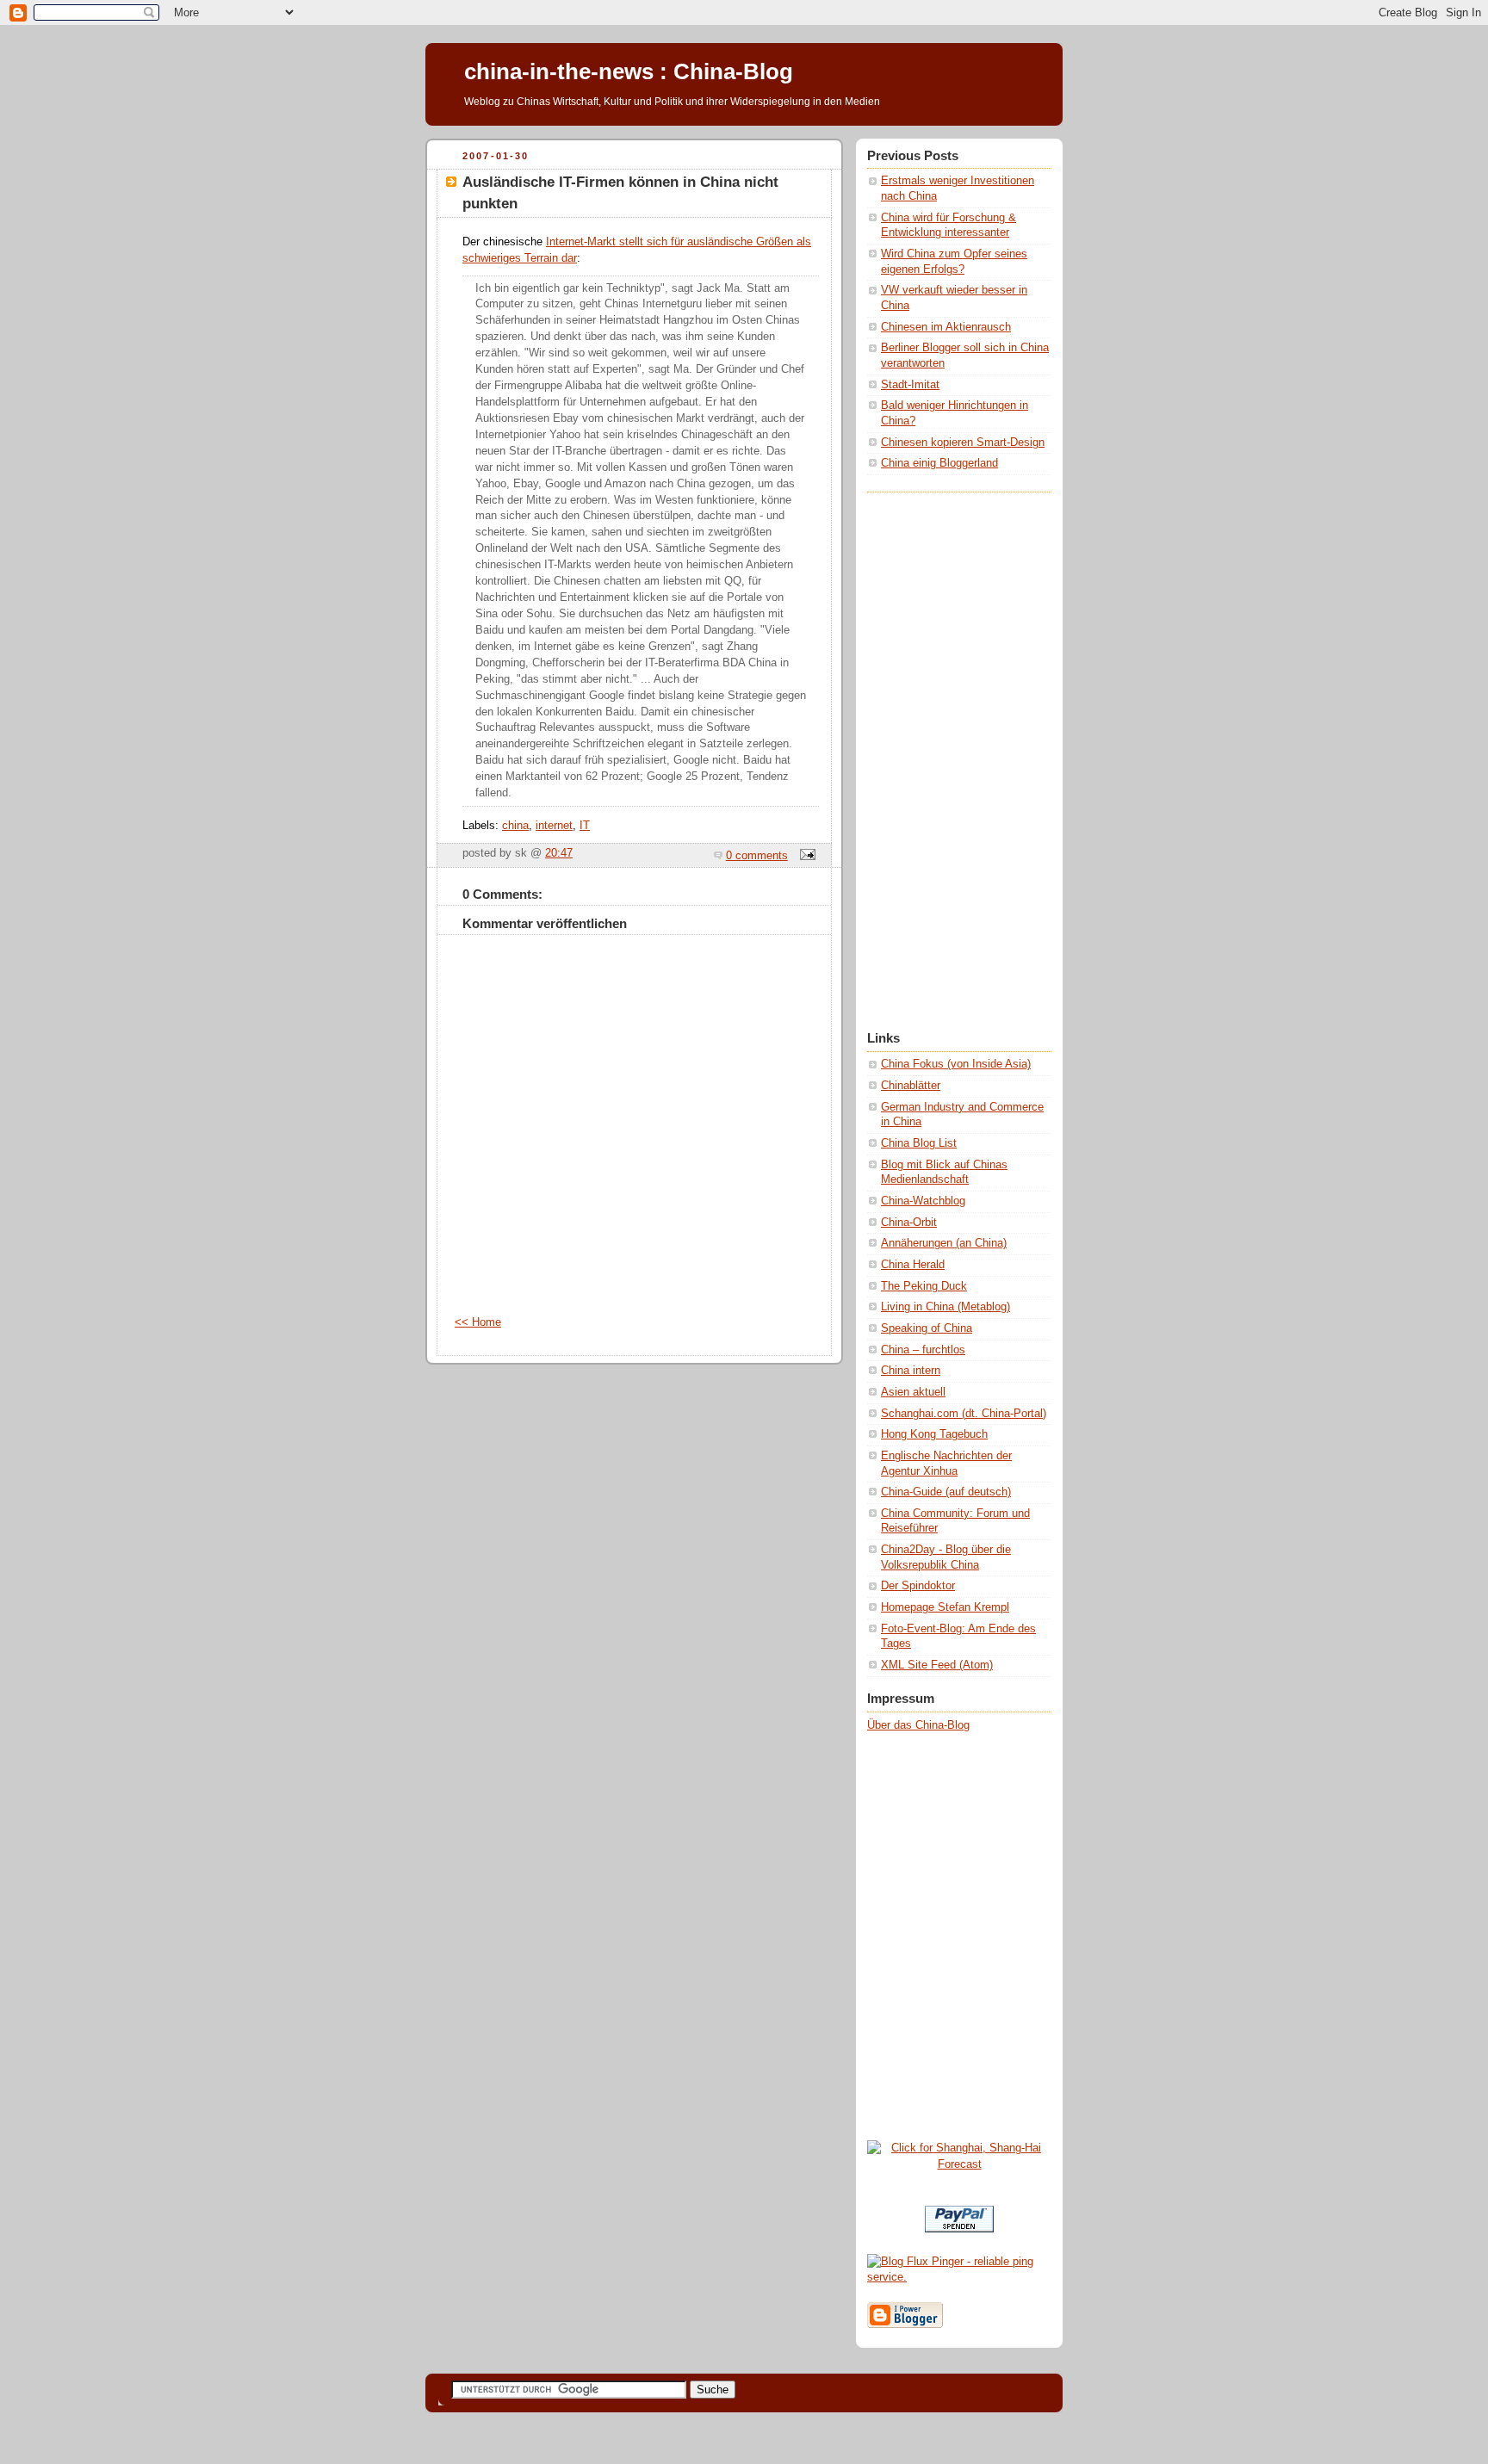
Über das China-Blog (918, 1725)
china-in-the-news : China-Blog (629, 71)
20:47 (559, 853)
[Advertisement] (936, 751)
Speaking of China (927, 1328)
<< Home (478, 1322)
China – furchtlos (923, 1350)
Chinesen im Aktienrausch (946, 327)
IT (585, 826)
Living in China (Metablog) (945, 1307)
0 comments (757, 856)
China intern (911, 1371)
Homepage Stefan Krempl (945, 1607)
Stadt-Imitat (910, 385)
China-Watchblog (923, 1201)
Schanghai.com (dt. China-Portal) (964, 1414)
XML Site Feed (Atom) (937, 1665)
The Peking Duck (924, 1286)
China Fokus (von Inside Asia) (956, 1064)
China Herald (913, 1265)
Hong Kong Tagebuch (934, 1434)
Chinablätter (911, 1086)
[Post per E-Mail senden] (805, 856)
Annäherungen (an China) (944, 1243)
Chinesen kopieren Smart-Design (963, 443)
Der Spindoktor (918, 1586)
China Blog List (919, 1143)
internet (554, 826)
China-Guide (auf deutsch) (946, 1492)
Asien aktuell (913, 1392)
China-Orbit (909, 1223)
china (515, 826)
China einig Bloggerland (939, 463)
